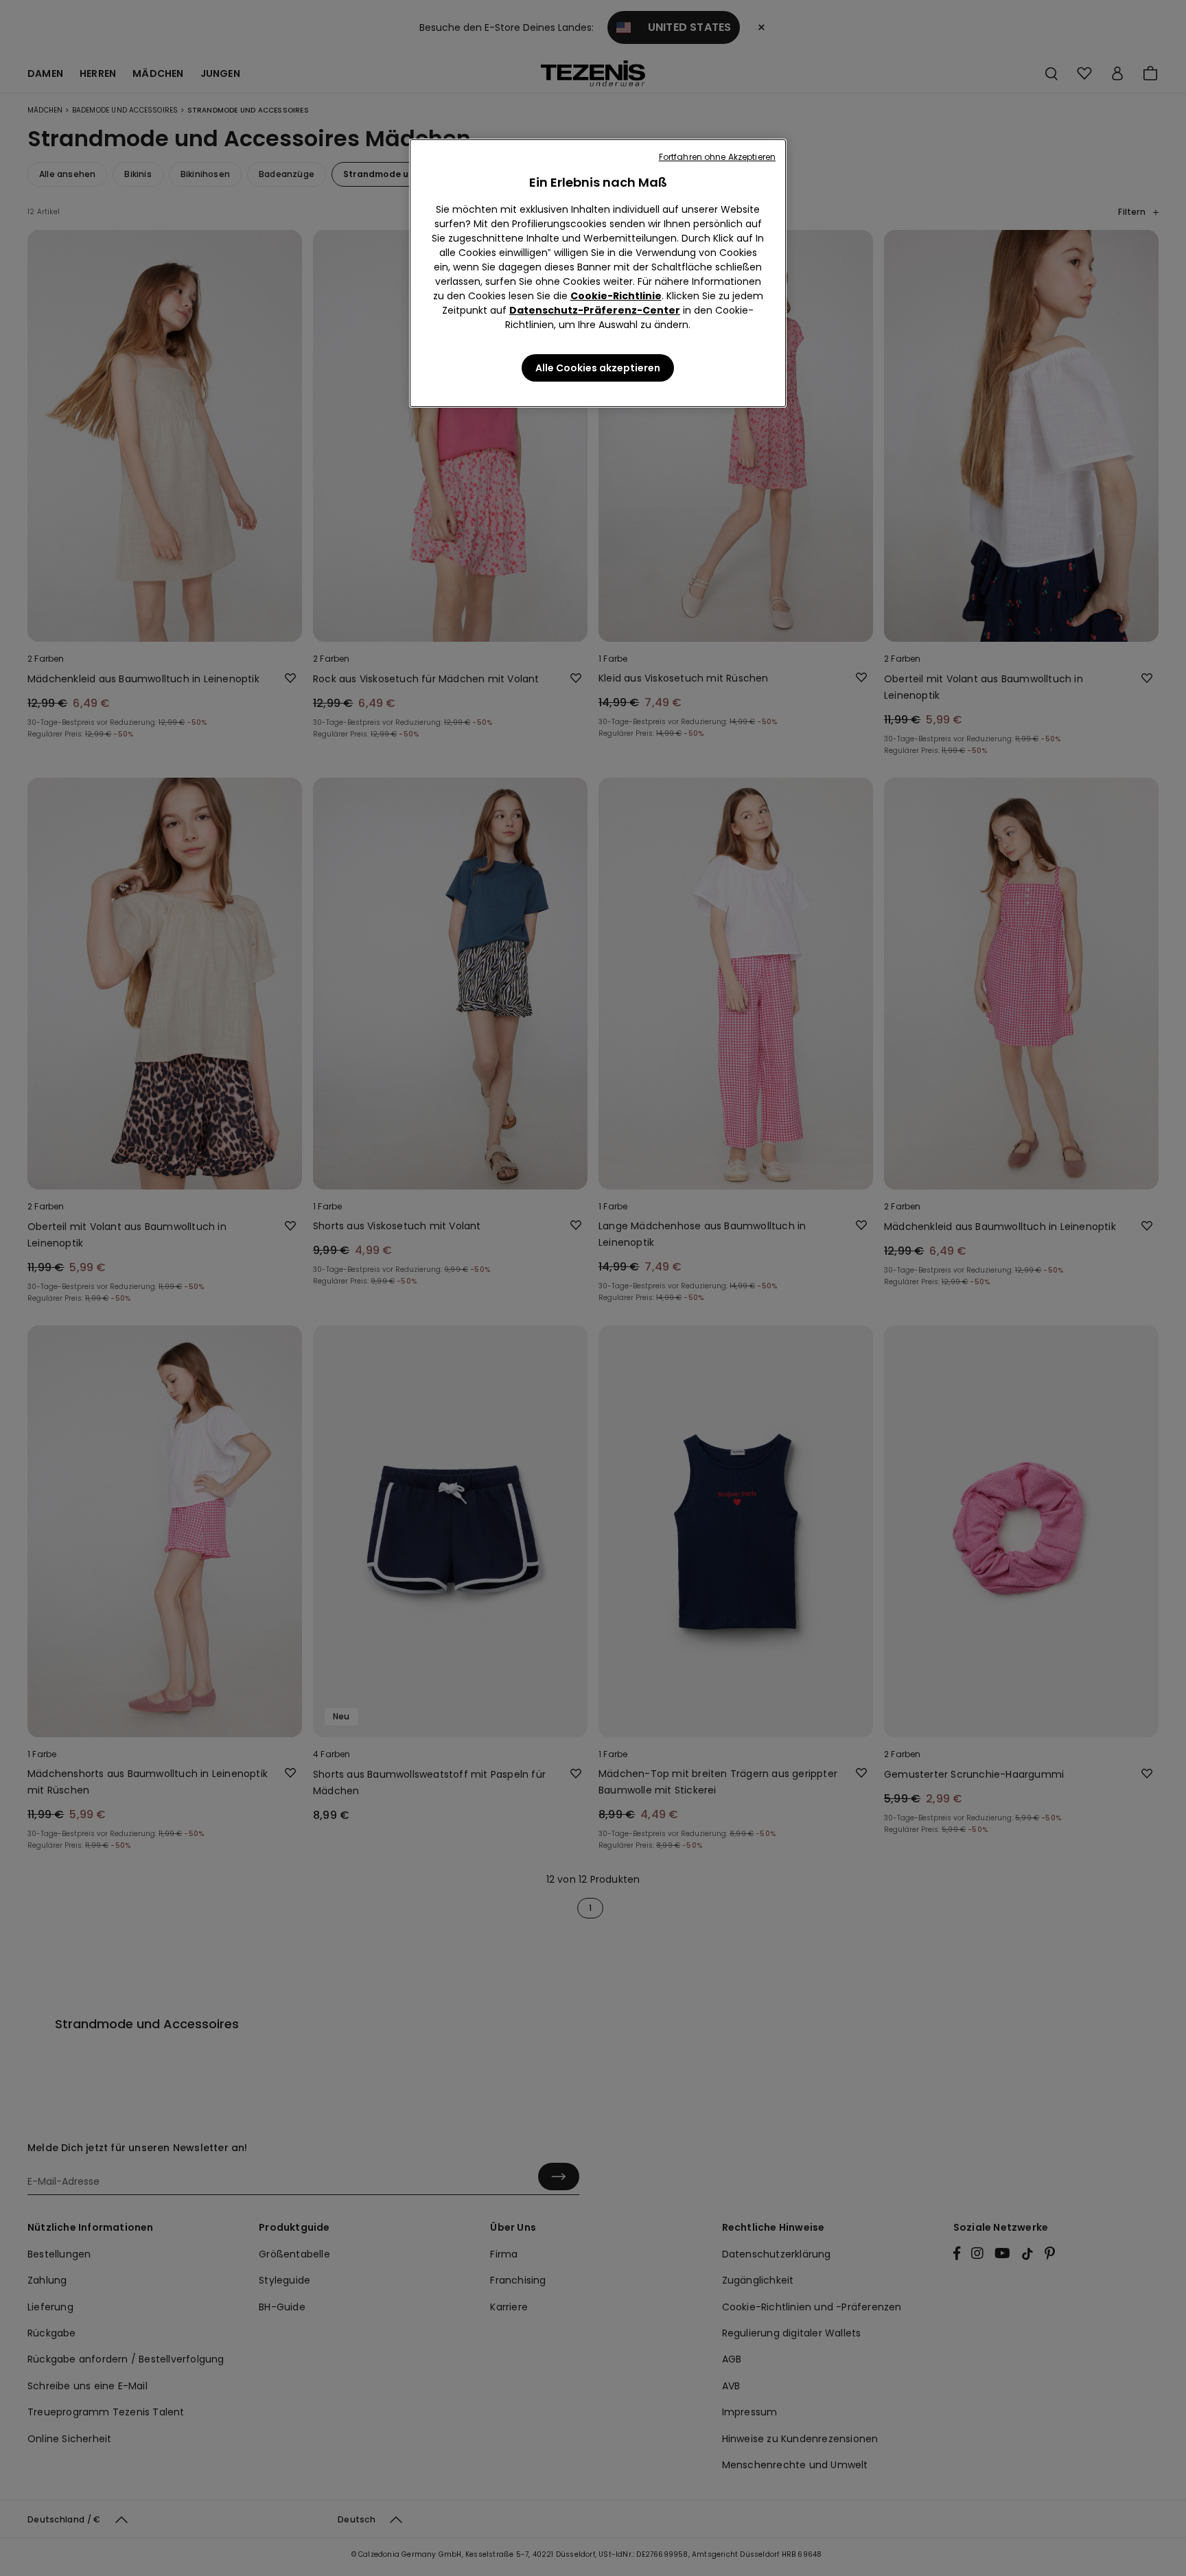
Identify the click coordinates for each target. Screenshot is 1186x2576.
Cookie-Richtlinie (616, 296)
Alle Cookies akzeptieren (598, 368)
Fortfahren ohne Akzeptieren (717, 157)
